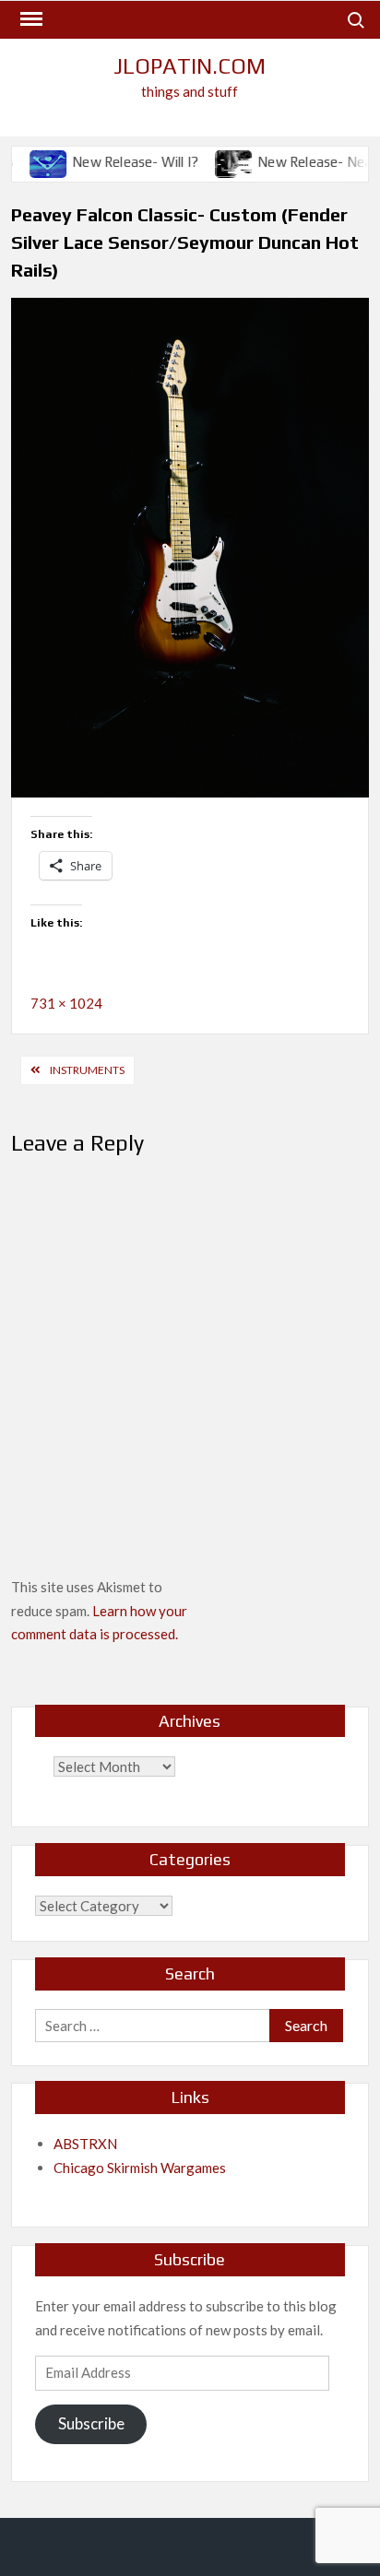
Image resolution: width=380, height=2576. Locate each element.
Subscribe (91, 2423)
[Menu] (30, 19)
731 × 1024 (66, 1003)
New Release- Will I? (113, 162)
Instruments (87, 1070)
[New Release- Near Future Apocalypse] (213, 161)
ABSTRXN (85, 2144)
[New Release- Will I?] (27, 161)
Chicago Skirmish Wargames (140, 2168)
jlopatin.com (190, 66)
